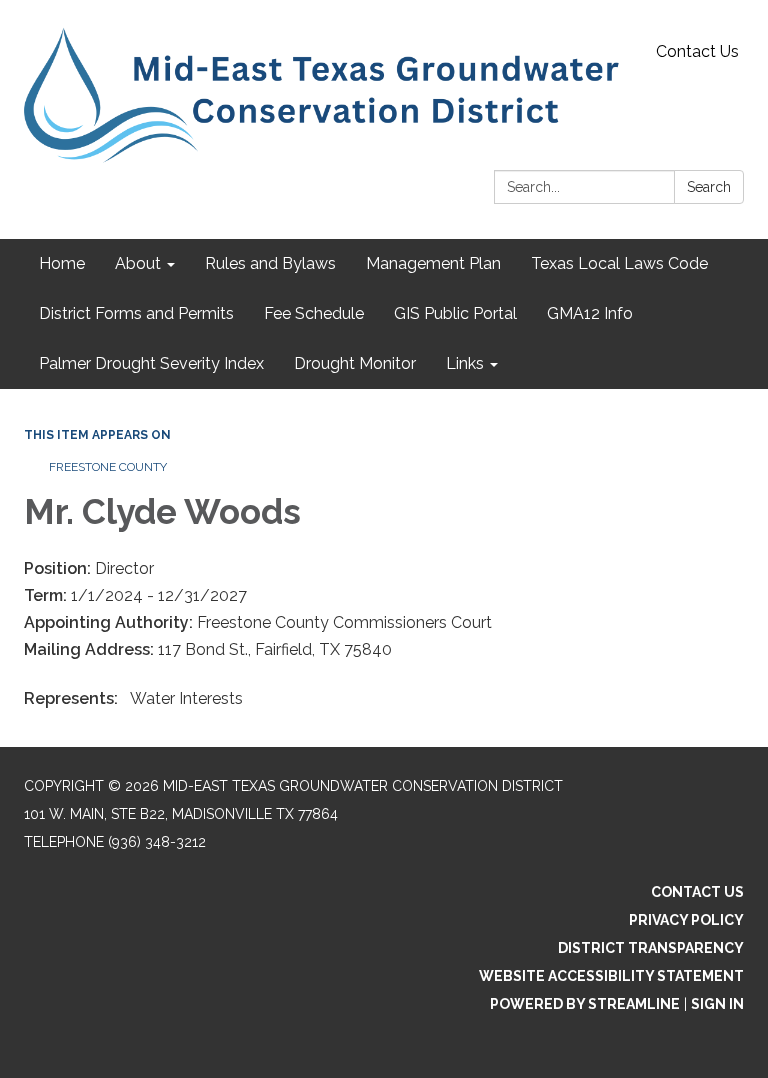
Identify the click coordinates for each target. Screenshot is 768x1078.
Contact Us (697, 51)
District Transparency (651, 948)
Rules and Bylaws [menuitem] (270, 263)
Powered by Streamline (585, 1004)
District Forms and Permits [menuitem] (136, 313)
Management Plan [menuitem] (433, 263)
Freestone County (108, 467)
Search (709, 187)
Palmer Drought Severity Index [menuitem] (151, 363)
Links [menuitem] (465, 363)
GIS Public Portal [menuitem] (455, 313)
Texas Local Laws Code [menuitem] (619, 263)
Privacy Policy (686, 920)
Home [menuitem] (62, 263)
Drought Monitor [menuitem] (355, 363)
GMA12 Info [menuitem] (590, 313)
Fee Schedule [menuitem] (314, 313)
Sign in (717, 1004)
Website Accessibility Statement (611, 976)
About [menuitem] (138, 263)
